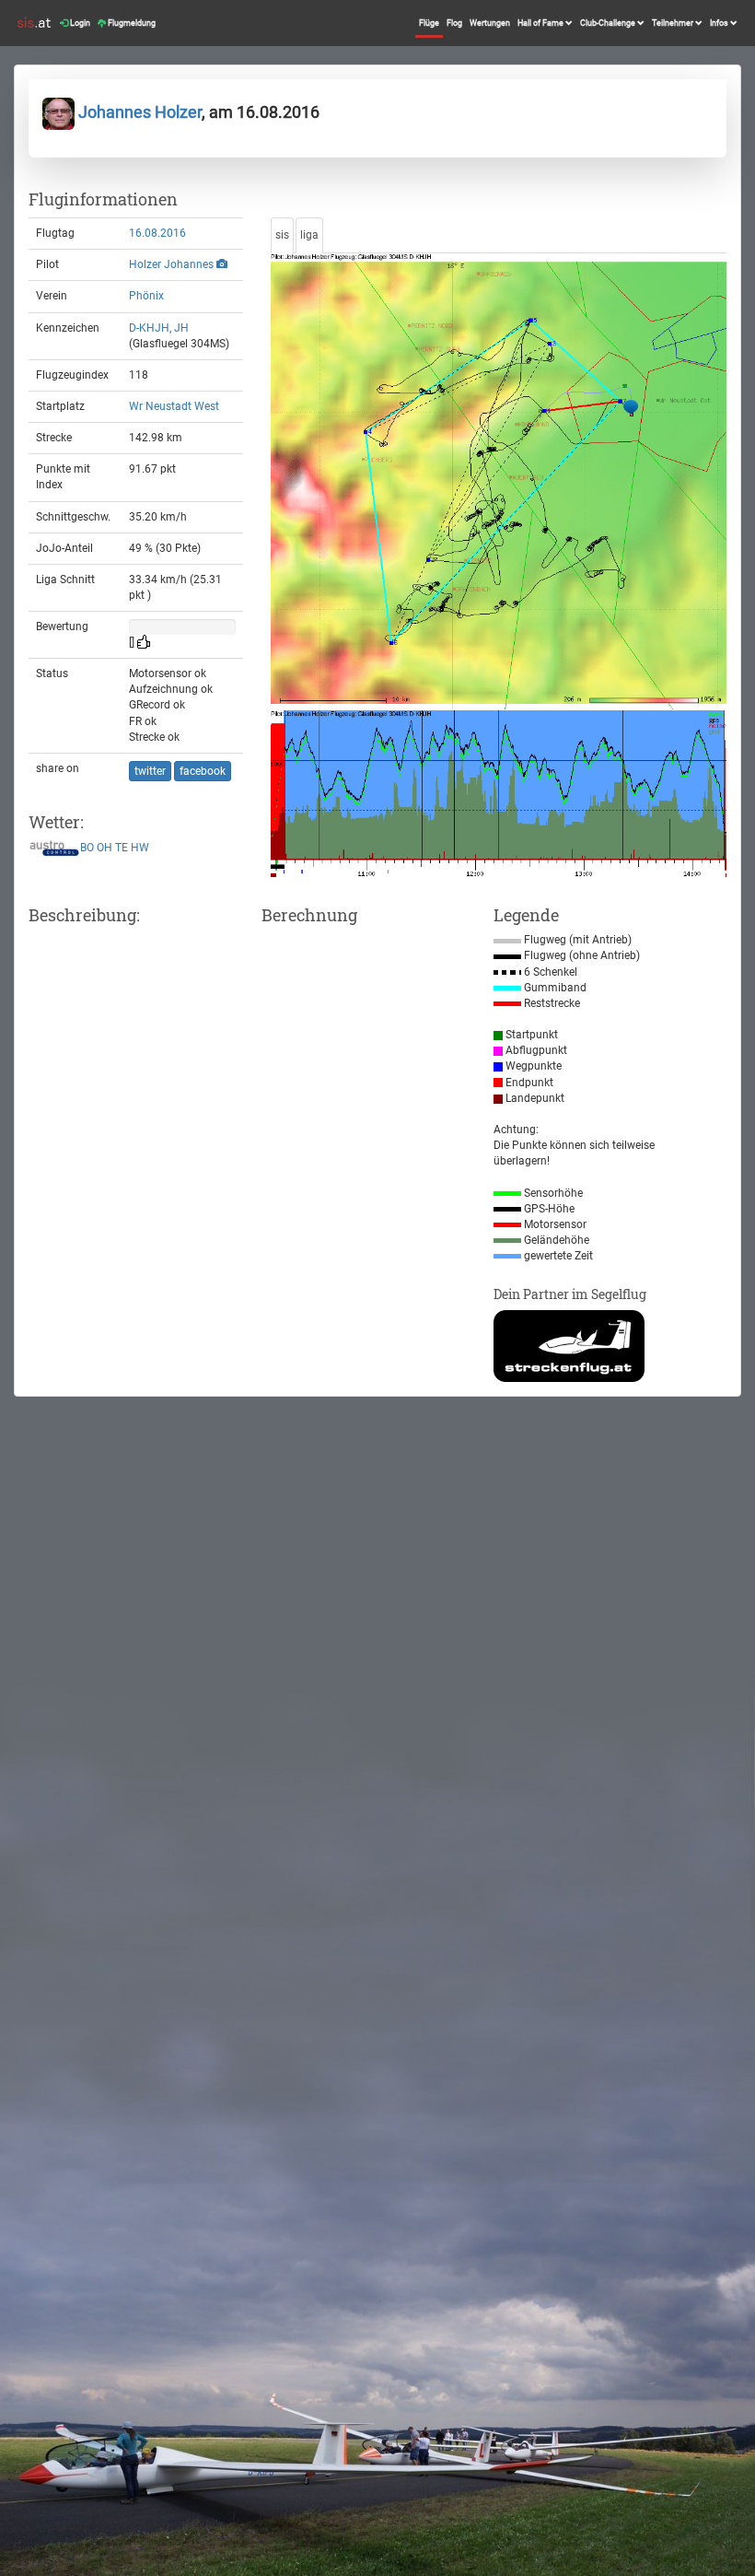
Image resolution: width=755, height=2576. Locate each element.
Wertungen (490, 23)
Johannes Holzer (138, 112)
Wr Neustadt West (174, 406)
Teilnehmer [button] (674, 23)
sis (282, 235)
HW (140, 849)
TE (122, 849)
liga (309, 235)
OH (105, 849)
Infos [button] (720, 23)
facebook (203, 771)
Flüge (429, 23)
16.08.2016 (157, 233)
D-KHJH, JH (159, 328)
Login (79, 23)
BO (87, 849)
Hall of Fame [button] (541, 23)
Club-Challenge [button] (609, 23)
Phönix (146, 296)
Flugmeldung (131, 23)
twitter (150, 771)
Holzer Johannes (171, 264)
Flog (454, 23)
